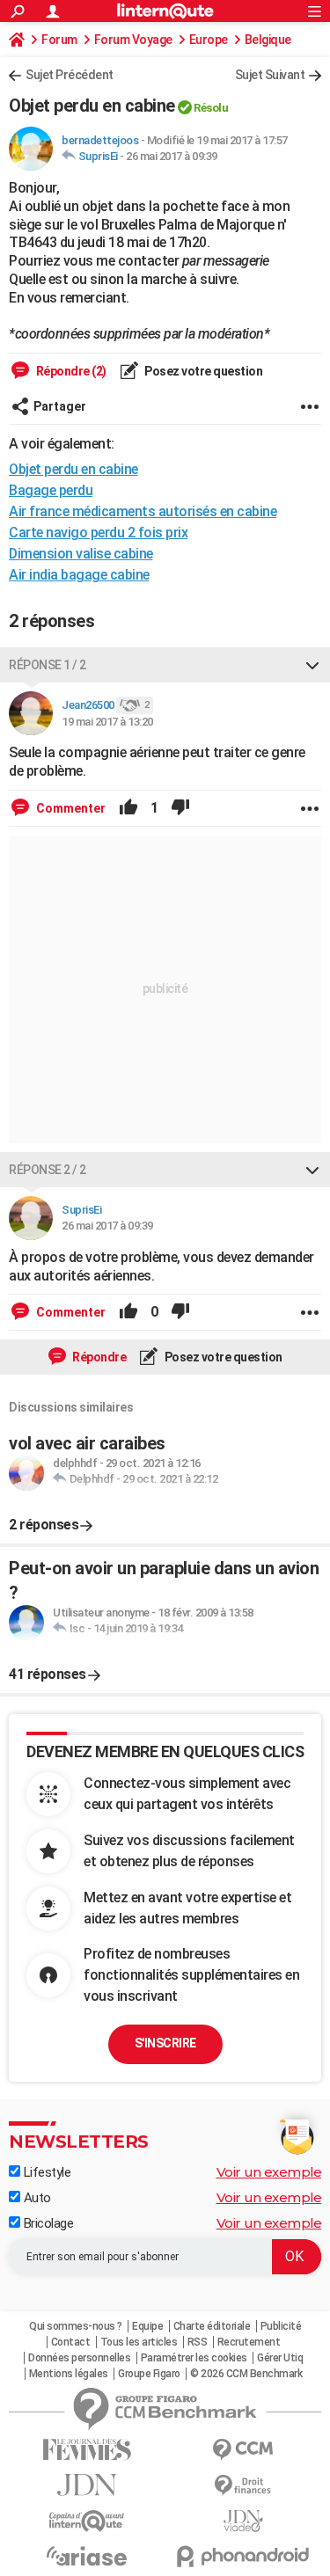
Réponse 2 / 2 (48, 1170)
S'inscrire (165, 2043)
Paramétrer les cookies (194, 2358)
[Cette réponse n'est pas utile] (180, 808)
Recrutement (249, 2342)
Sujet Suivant (270, 75)
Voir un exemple (269, 2172)
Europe (209, 40)
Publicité (281, 2326)
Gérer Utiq (280, 2358)
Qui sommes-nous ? (76, 2326)
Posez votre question (203, 371)
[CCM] (244, 2450)
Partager (60, 406)
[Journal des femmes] (87, 2450)
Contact (71, 2342)
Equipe (147, 2326)
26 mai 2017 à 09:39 (172, 156)
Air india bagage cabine (79, 575)
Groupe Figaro (149, 2374)
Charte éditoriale (212, 2326)
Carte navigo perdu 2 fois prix (98, 533)
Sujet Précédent (70, 75)
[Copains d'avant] (87, 2521)
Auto (36, 2198)
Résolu (211, 108)
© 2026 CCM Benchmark (246, 2374)
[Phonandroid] (244, 2556)
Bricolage (47, 2223)
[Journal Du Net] (87, 2485)
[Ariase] (87, 2556)
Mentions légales (69, 2374)
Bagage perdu (51, 490)
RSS (198, 2342)
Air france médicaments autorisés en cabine (143, 511)
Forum (59, 40)
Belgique (268, 40)
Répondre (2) (70, 371)
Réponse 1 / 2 (48, 665)
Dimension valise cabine (81, 554)
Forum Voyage (133, 40)
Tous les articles (139, 2342)
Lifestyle (45, 2172)
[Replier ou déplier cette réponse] (312, 665)
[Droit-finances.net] (244, 2486)
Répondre (99, 1357)
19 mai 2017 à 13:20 (107, 722)
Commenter (70, 808)
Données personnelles (79, 2358)
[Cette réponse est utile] (128, 808)
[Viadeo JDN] (244, 2521)
